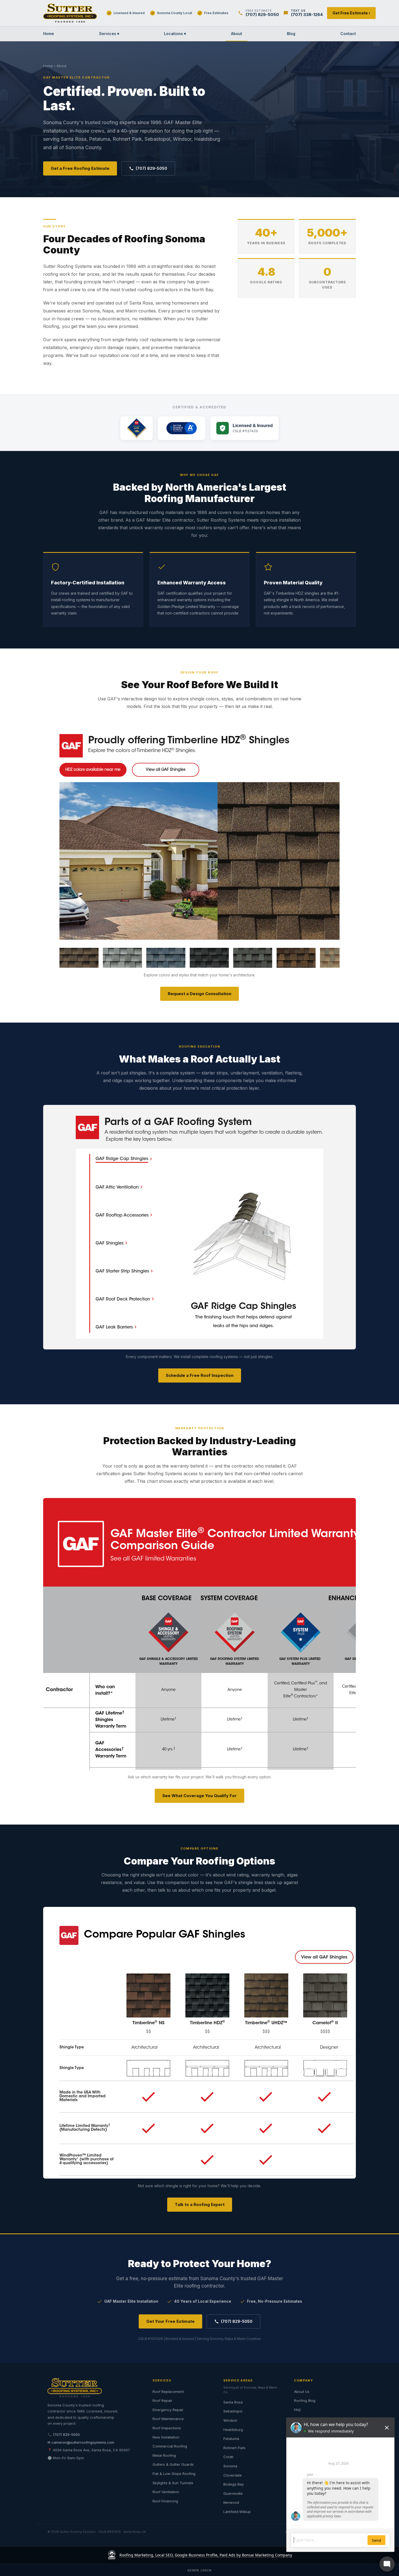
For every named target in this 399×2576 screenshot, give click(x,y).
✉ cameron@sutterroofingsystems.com (81, 2442)
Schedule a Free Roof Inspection (200, 1375)
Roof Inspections (167, 2428)
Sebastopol (233, 2411)
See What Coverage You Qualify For (199, 1796)
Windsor (230, 2420)
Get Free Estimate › (351, 13)
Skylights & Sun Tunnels (173, 2483)
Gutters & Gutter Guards (173, 2464)
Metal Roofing (164, 2455)
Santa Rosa (233, 2402)
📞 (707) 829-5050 (64, 2434)
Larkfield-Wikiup (237, 2512)
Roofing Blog (305, 2400)
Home (49, 34)
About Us (302, 2392)
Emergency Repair (168, 2410)
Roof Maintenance (168, 2419)
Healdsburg (233, 2430)
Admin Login (199, 2570)
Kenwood (231, 2502)
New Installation (166, 2437)
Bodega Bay (234, 2484)
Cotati (228, 2457)
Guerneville (233, 2493)
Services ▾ (109, 34)
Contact (348, 34)
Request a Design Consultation (199, 994)
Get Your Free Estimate (170, 2321)
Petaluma (231, 2439)
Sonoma (230, 2466)
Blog (291, 34)
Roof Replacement (168, 2392)
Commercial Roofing (170, 2446)
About (237, 34)
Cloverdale (233, 2475)
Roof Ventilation (166, 2492)
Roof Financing (165, 2501)
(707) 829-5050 (151, 168)
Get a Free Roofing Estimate (80, 168)
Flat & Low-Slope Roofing (174, 2474)
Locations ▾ (175, 34)
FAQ (297, 2410)
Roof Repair (162, 2400)
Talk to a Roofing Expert (200, 2204)
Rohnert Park (234, 2448)
